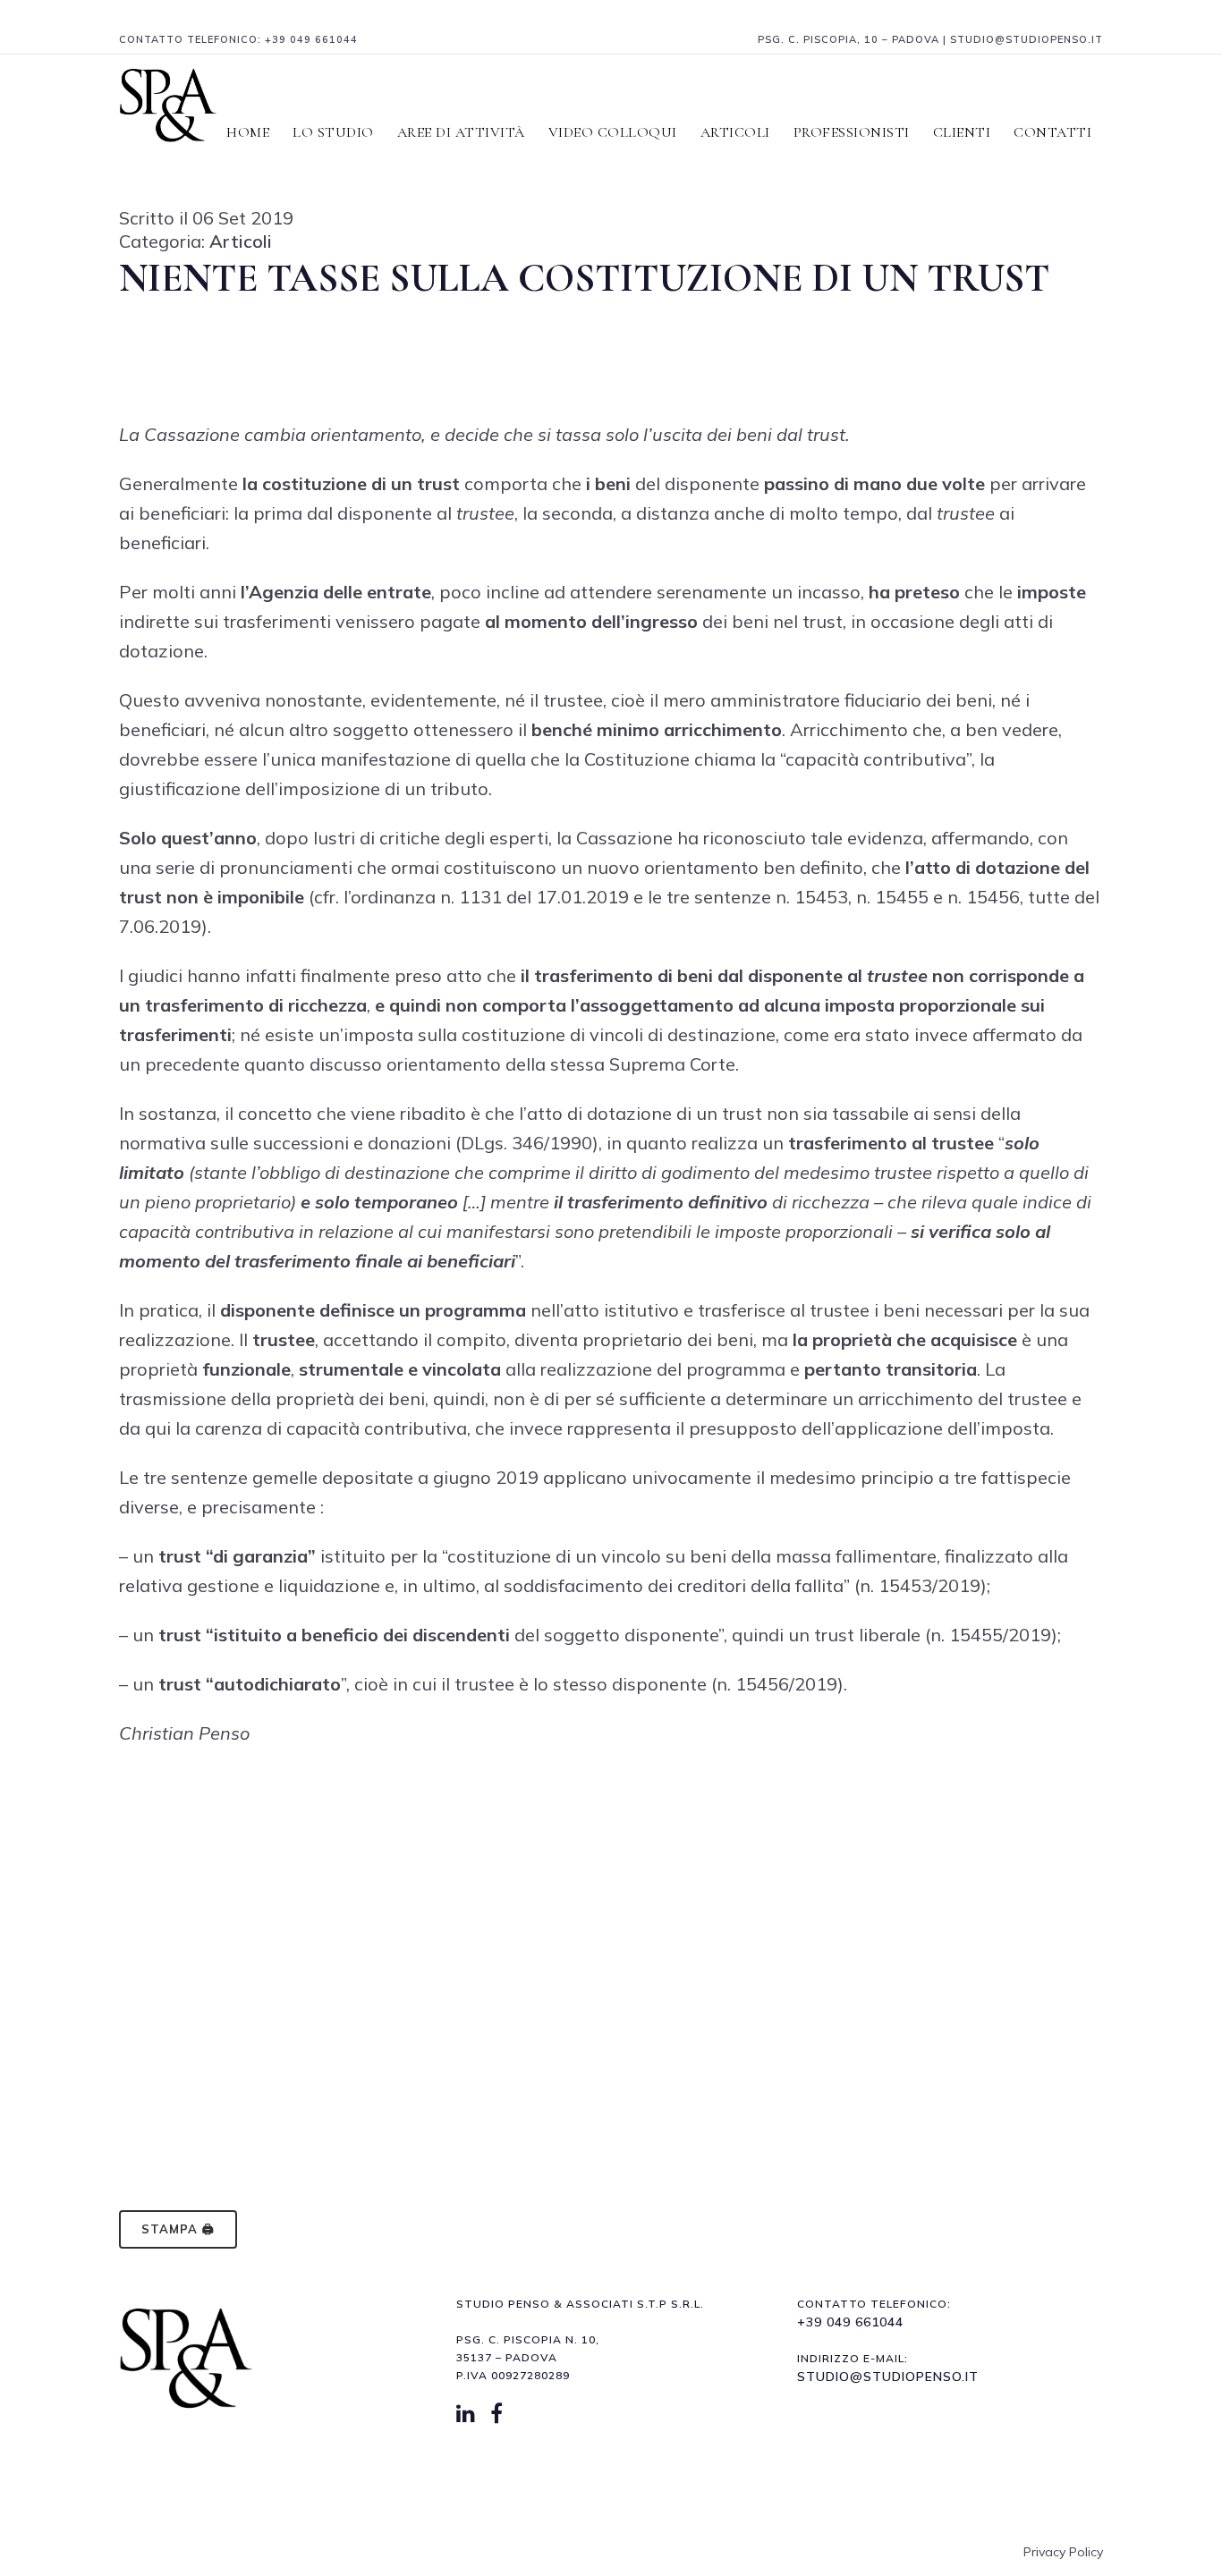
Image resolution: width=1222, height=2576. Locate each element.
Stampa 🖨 (178, 2229)
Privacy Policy (1063, 2552)
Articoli (241, 241)
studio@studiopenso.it (888, 2377)
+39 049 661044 (311, 39)
